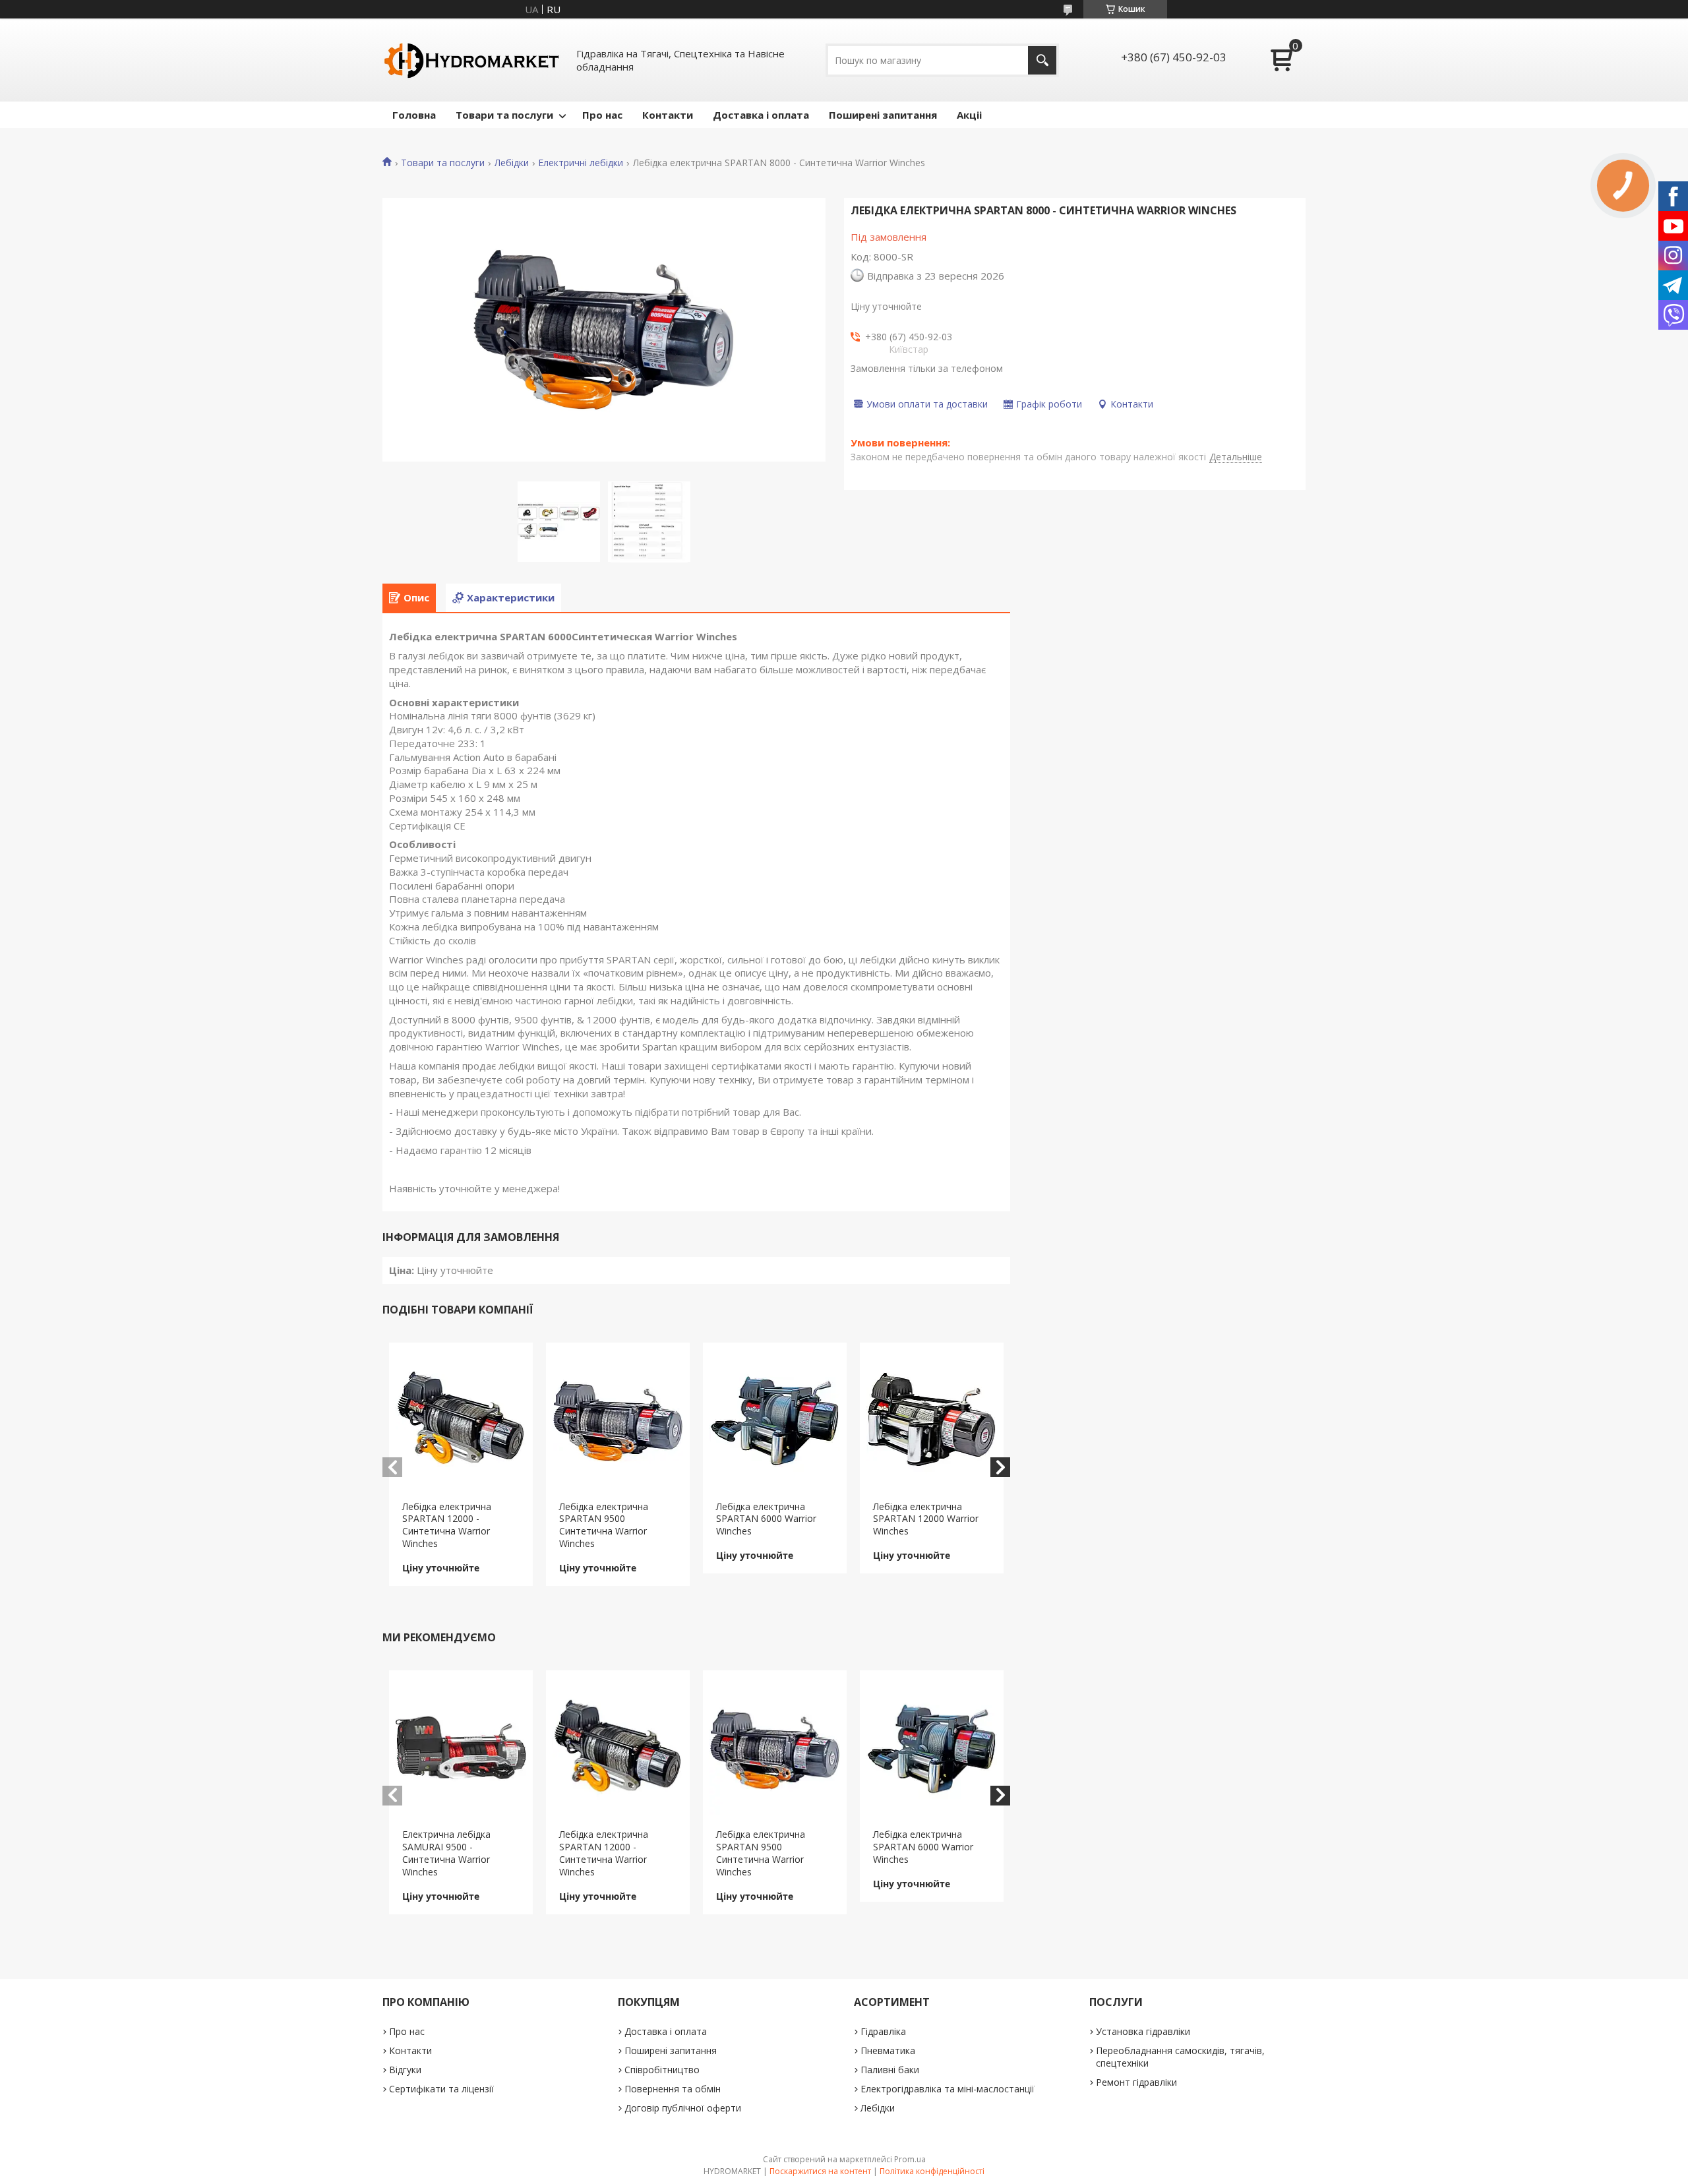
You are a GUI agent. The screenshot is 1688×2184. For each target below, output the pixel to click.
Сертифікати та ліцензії (441, 2089)
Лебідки (512, 163)
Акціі (969, 115)
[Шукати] (1042, 60)
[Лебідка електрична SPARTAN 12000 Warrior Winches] (932, 1422)
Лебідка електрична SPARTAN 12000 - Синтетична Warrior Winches (447, 1525)
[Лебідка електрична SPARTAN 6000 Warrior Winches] (775, 1422)
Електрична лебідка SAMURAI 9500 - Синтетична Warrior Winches (446, 1853)
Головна (414, 115)
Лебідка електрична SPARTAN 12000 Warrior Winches (926, 1519)
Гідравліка (883, 2031)
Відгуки (405, 2070)
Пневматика (888, 2050)
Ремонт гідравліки (1136, 2082)
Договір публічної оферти (683, 2108)
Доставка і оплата (761, 115)
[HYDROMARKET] (471, 60)
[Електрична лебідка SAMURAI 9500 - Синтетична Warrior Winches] (461, 1749)
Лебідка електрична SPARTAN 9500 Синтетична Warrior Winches (604, 1525)
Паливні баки (890, 2070)
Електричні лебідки (581, 163)
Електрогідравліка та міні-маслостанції (948, 2089)
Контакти (668, 115)
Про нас (602, 115)
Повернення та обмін (673, 2089)
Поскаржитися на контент (820, 2171)
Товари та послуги (504, 115)
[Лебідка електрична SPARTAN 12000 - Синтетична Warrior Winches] (461, 1422)
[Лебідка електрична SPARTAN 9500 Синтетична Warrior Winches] (618, 1422)
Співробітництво (662, 2070)
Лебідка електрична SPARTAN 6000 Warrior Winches (766, 1519)
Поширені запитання (883, 115)
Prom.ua (910, 2159)
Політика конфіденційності (932, 2171)
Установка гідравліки (1143, 2031)
